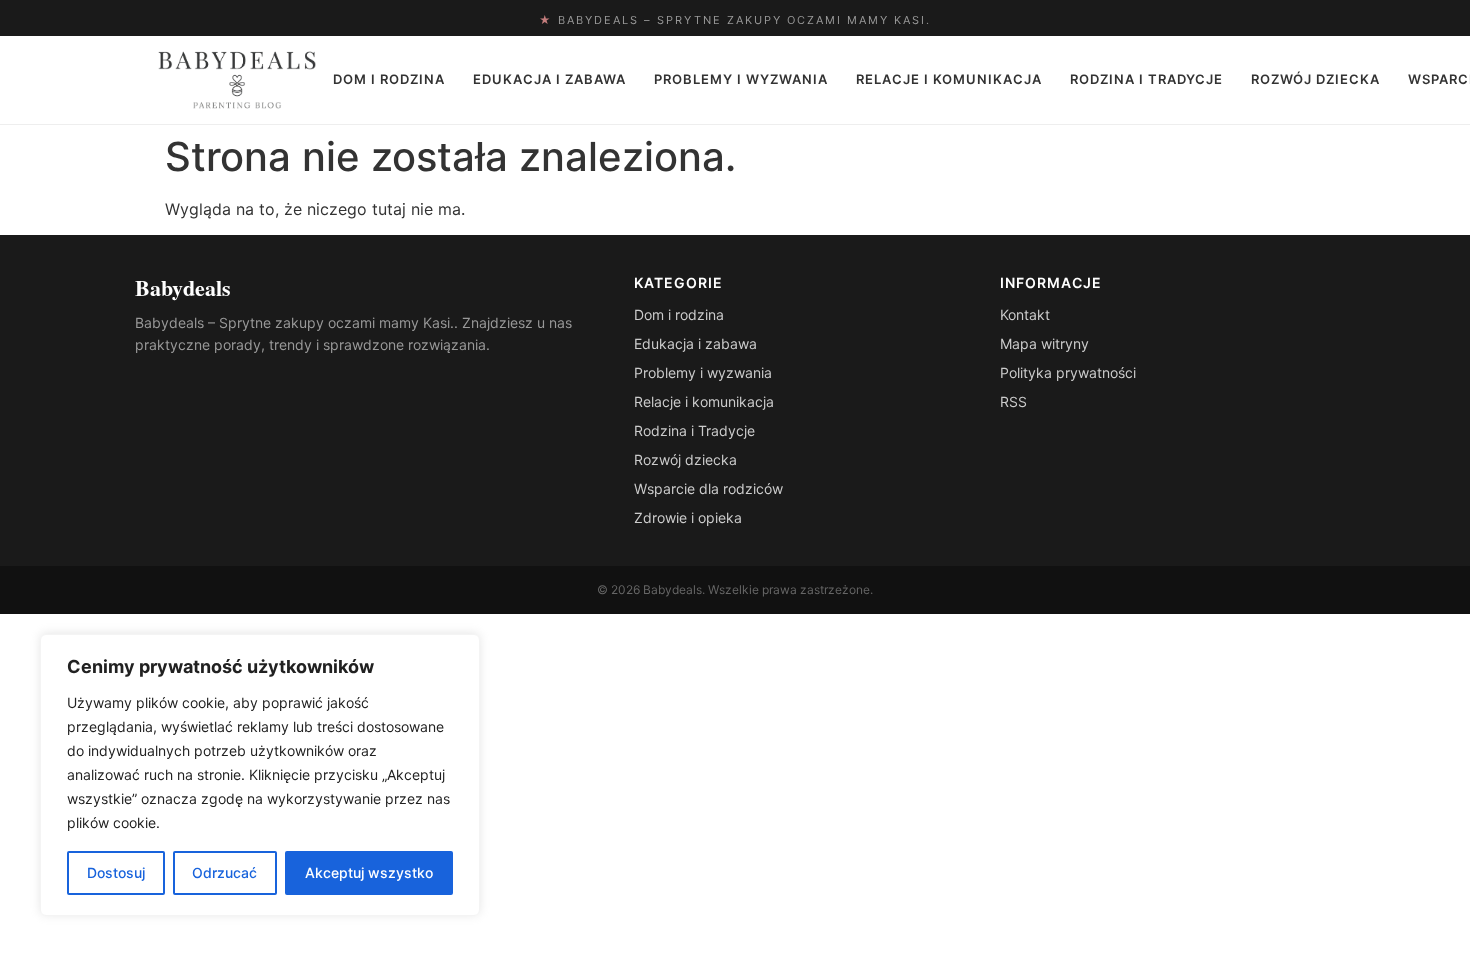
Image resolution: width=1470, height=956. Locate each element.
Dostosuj (116, 872)
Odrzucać (224, 872)
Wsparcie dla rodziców (708, 488)
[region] (260, 775)
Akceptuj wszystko (369, 872)
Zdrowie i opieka (688, 517)
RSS (1013, 401)
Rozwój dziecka (1315, 79)
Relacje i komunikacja (949, 79)
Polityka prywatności (1068, 372)
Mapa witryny (1044, 343)
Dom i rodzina (389, 79)
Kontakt (1025, 314)
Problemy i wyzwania (741, 79)
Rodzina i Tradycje (1146, 79)
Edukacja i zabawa (549, 79)
